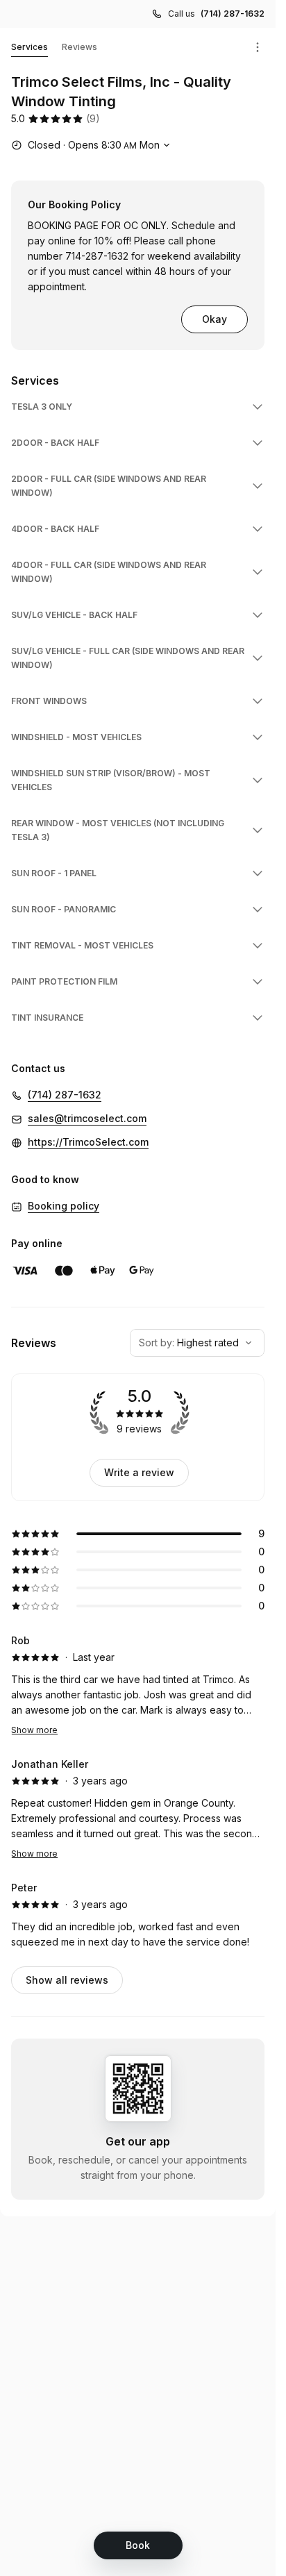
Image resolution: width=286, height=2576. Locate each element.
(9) (93, 118)
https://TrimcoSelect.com (88, 1142)
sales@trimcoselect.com (87, 1118)
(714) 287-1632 (233, 14)
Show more (34, 1730)
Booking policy (64, 1206)
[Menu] (258, 47)
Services (30, 47)
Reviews (79, 47)
